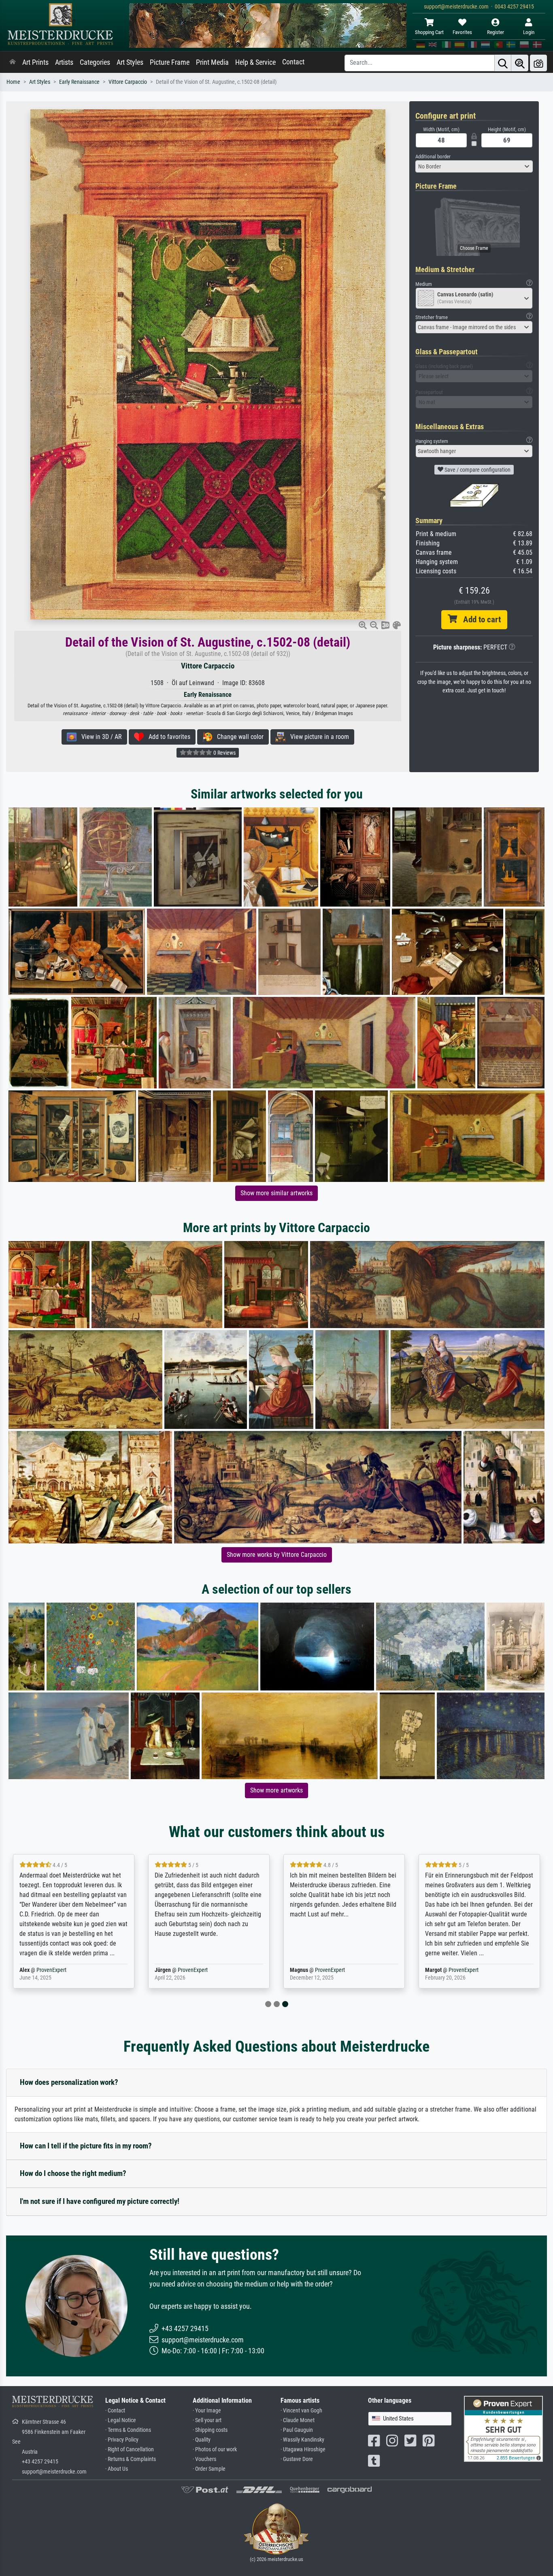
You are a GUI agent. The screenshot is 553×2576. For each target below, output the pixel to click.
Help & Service (255, 62)
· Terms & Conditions (128, 2430)
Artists (64, 62)
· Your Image (207, 2411)
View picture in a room (317, 737)
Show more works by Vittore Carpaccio (277, 1555)
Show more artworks (276, 1790)
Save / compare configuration (477, 470)
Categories (95, 62)
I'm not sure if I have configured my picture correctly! (100, 2201)
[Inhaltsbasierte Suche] (520, 63)
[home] (13, 62)
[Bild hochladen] (538, 63)
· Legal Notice (121, 2420)
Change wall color (238, 737)
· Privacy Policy (122, 2440)
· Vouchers (204, 2459)
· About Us (117, 2469)
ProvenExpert (51, 1970)
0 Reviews (224, 753)
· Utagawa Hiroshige (303, 2449)
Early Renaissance (79, 82)
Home (13, 82)
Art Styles (130, 62)
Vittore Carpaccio (128, 82)
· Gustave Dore (297, 2459)
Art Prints (35, 62)
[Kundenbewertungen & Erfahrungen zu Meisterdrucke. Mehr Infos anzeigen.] (503, 2428)
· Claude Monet (298, 2420)
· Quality (202, 2440)
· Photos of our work (215, 2449)
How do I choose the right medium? (73, 2173)
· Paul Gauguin (297, 2430)
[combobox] (474, 166)
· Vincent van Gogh (301, 2411)
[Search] (503, 63)
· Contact (115, 2411)
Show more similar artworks (276, 1193)
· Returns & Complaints (131, 2459)
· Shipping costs (210, 2430)
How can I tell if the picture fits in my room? (86, 2146)
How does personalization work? (69, 2082)
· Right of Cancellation (130, 2449)
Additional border (433, 156)
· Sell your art (207, 2420)
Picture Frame (170, 62)
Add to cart (479, 620)
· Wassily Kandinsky (302, 2440)
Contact (293, 62)
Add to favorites (167, 737)
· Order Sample (209, 2469)
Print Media (212, 62)
